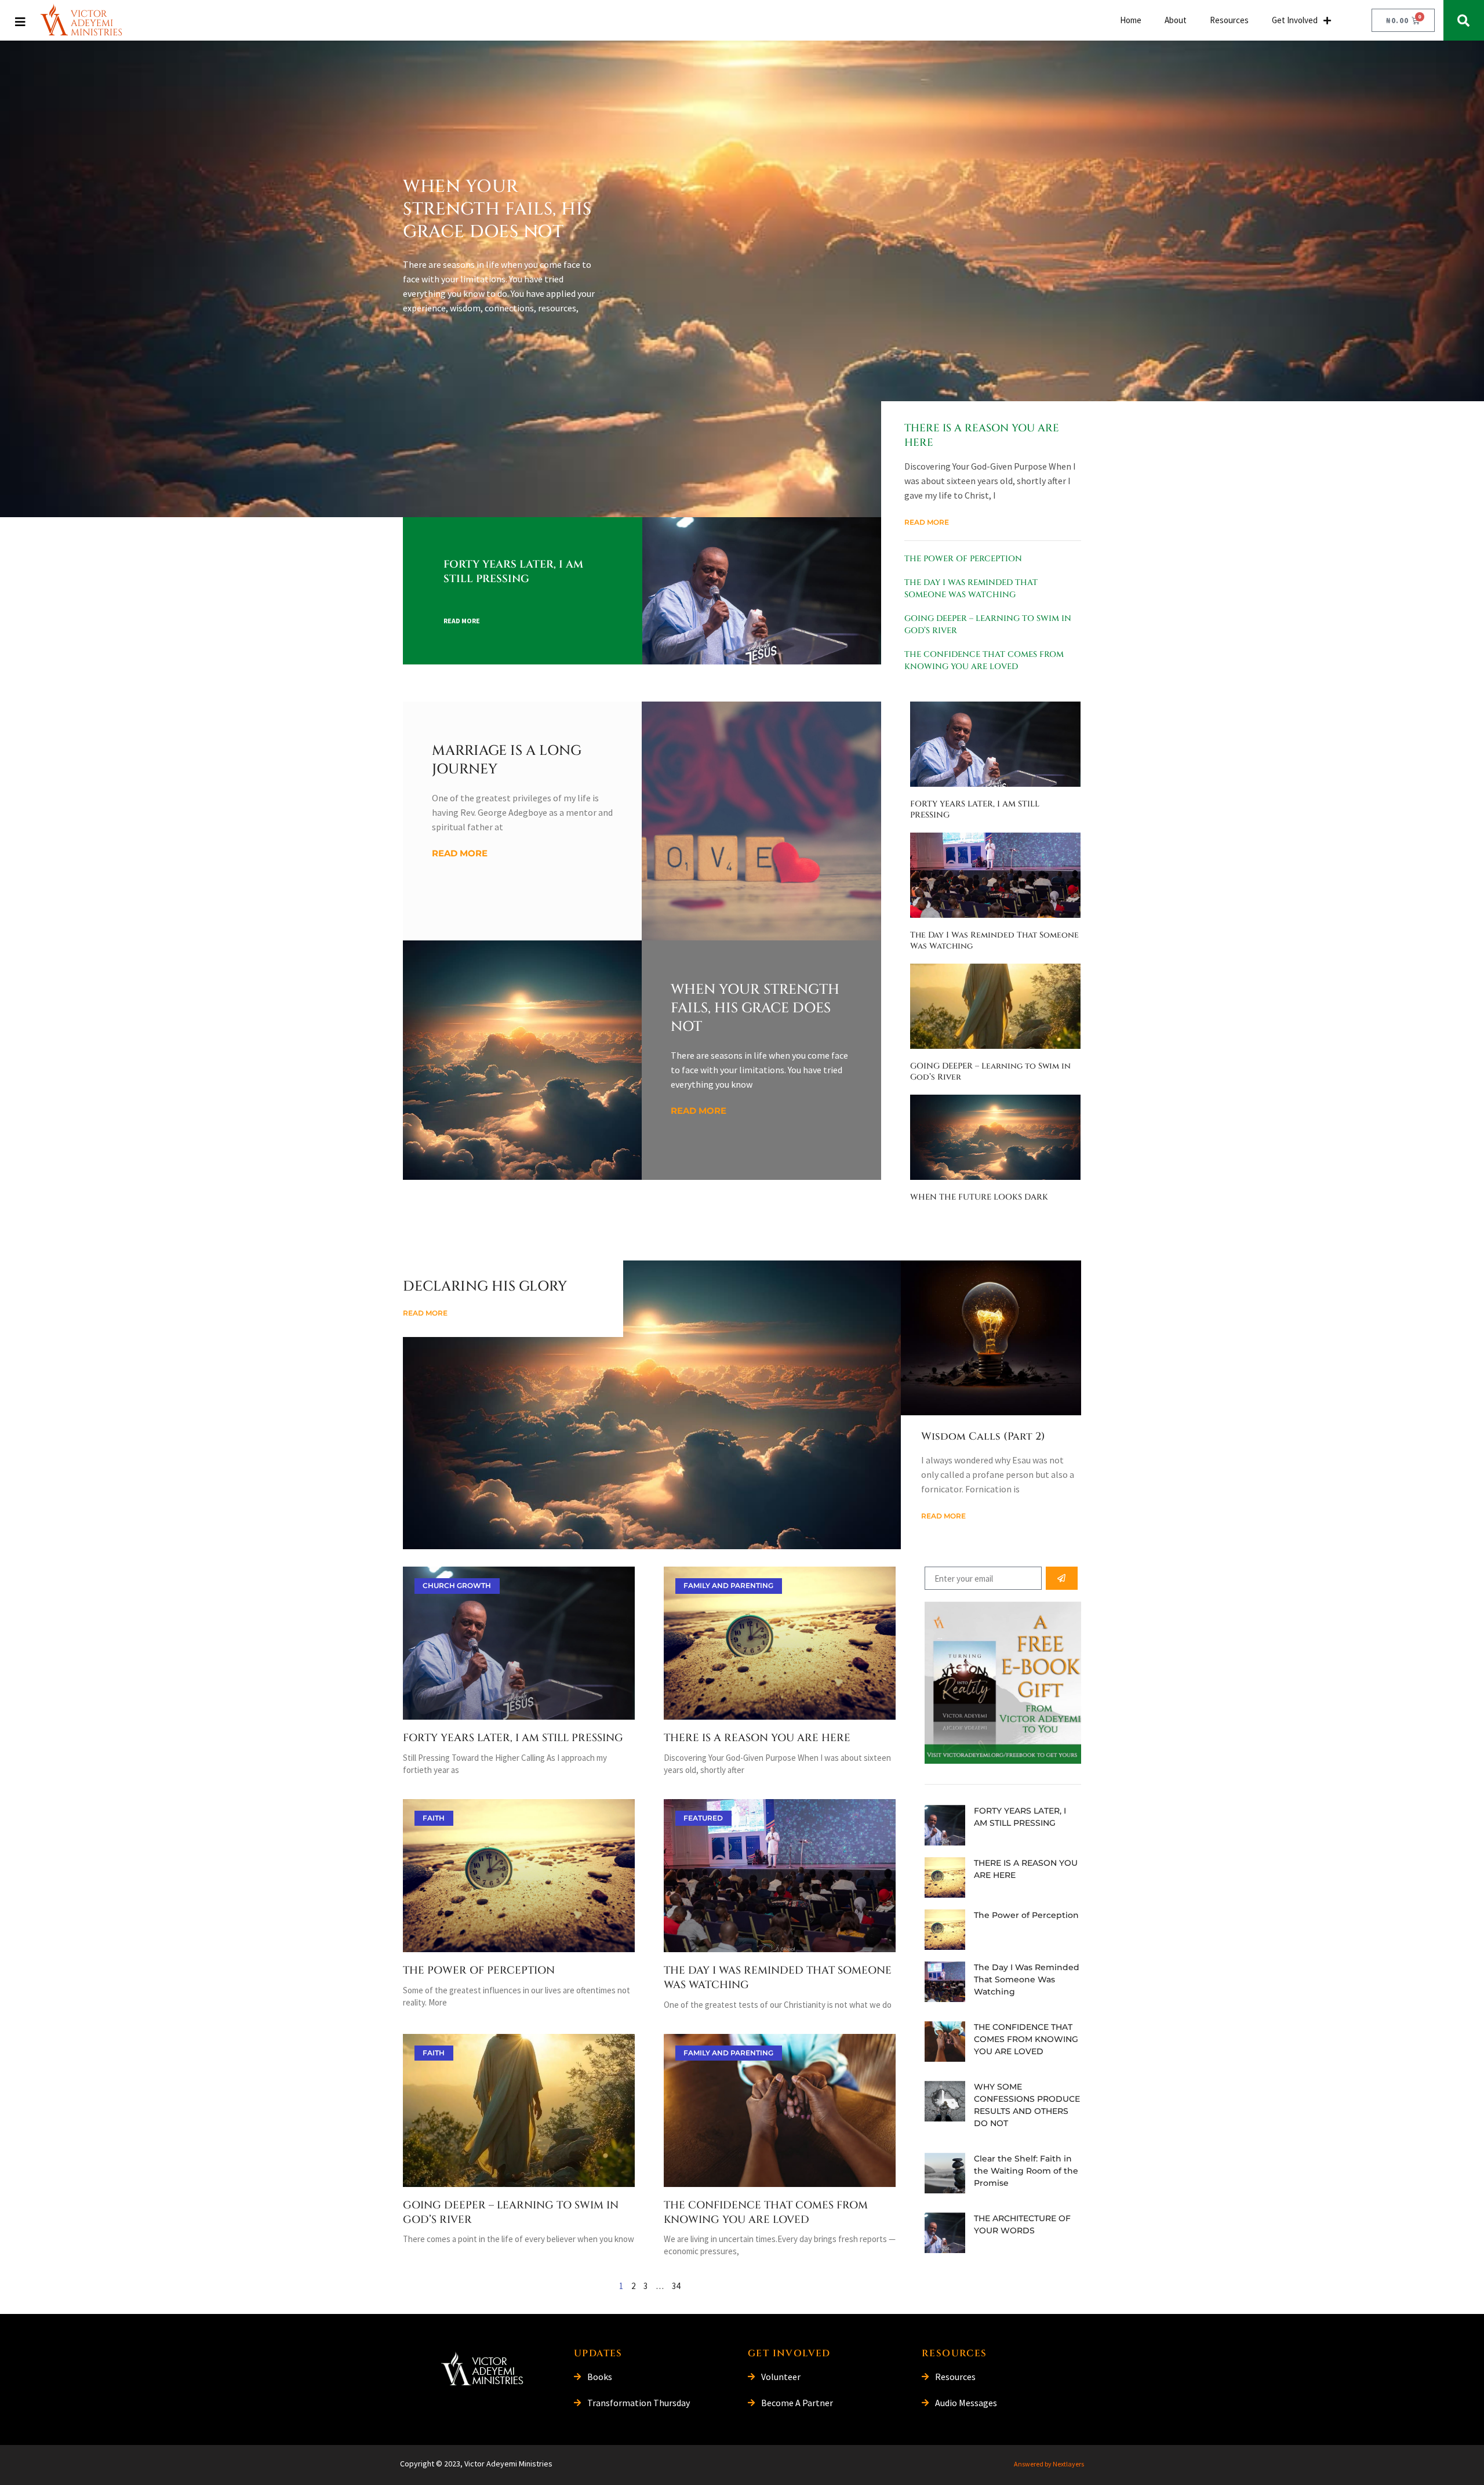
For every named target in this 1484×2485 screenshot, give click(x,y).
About (1176, 20)
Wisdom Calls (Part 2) (983, 1436)
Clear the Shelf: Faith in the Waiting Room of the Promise (1026, 2171)
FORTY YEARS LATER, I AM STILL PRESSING (513, 572)
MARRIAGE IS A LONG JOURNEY (507, 760)
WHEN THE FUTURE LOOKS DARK (979, 1197)
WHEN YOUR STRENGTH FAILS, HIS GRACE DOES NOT (497, 209)
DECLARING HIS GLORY (485, 1287)
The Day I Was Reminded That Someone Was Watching (778, 1978)
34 (676, 2286)
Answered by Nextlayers (1049, 2464)
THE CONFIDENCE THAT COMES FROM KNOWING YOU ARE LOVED (766, 2212)
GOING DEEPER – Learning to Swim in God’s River (511, 2212)
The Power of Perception (963, 559)
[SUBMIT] (1062, 1578)
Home (1131, 20)
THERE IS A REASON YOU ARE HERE (982, 435)
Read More (462, 621)
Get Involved (1295, 20)
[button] (1464, 20)
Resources (1229, 20)
